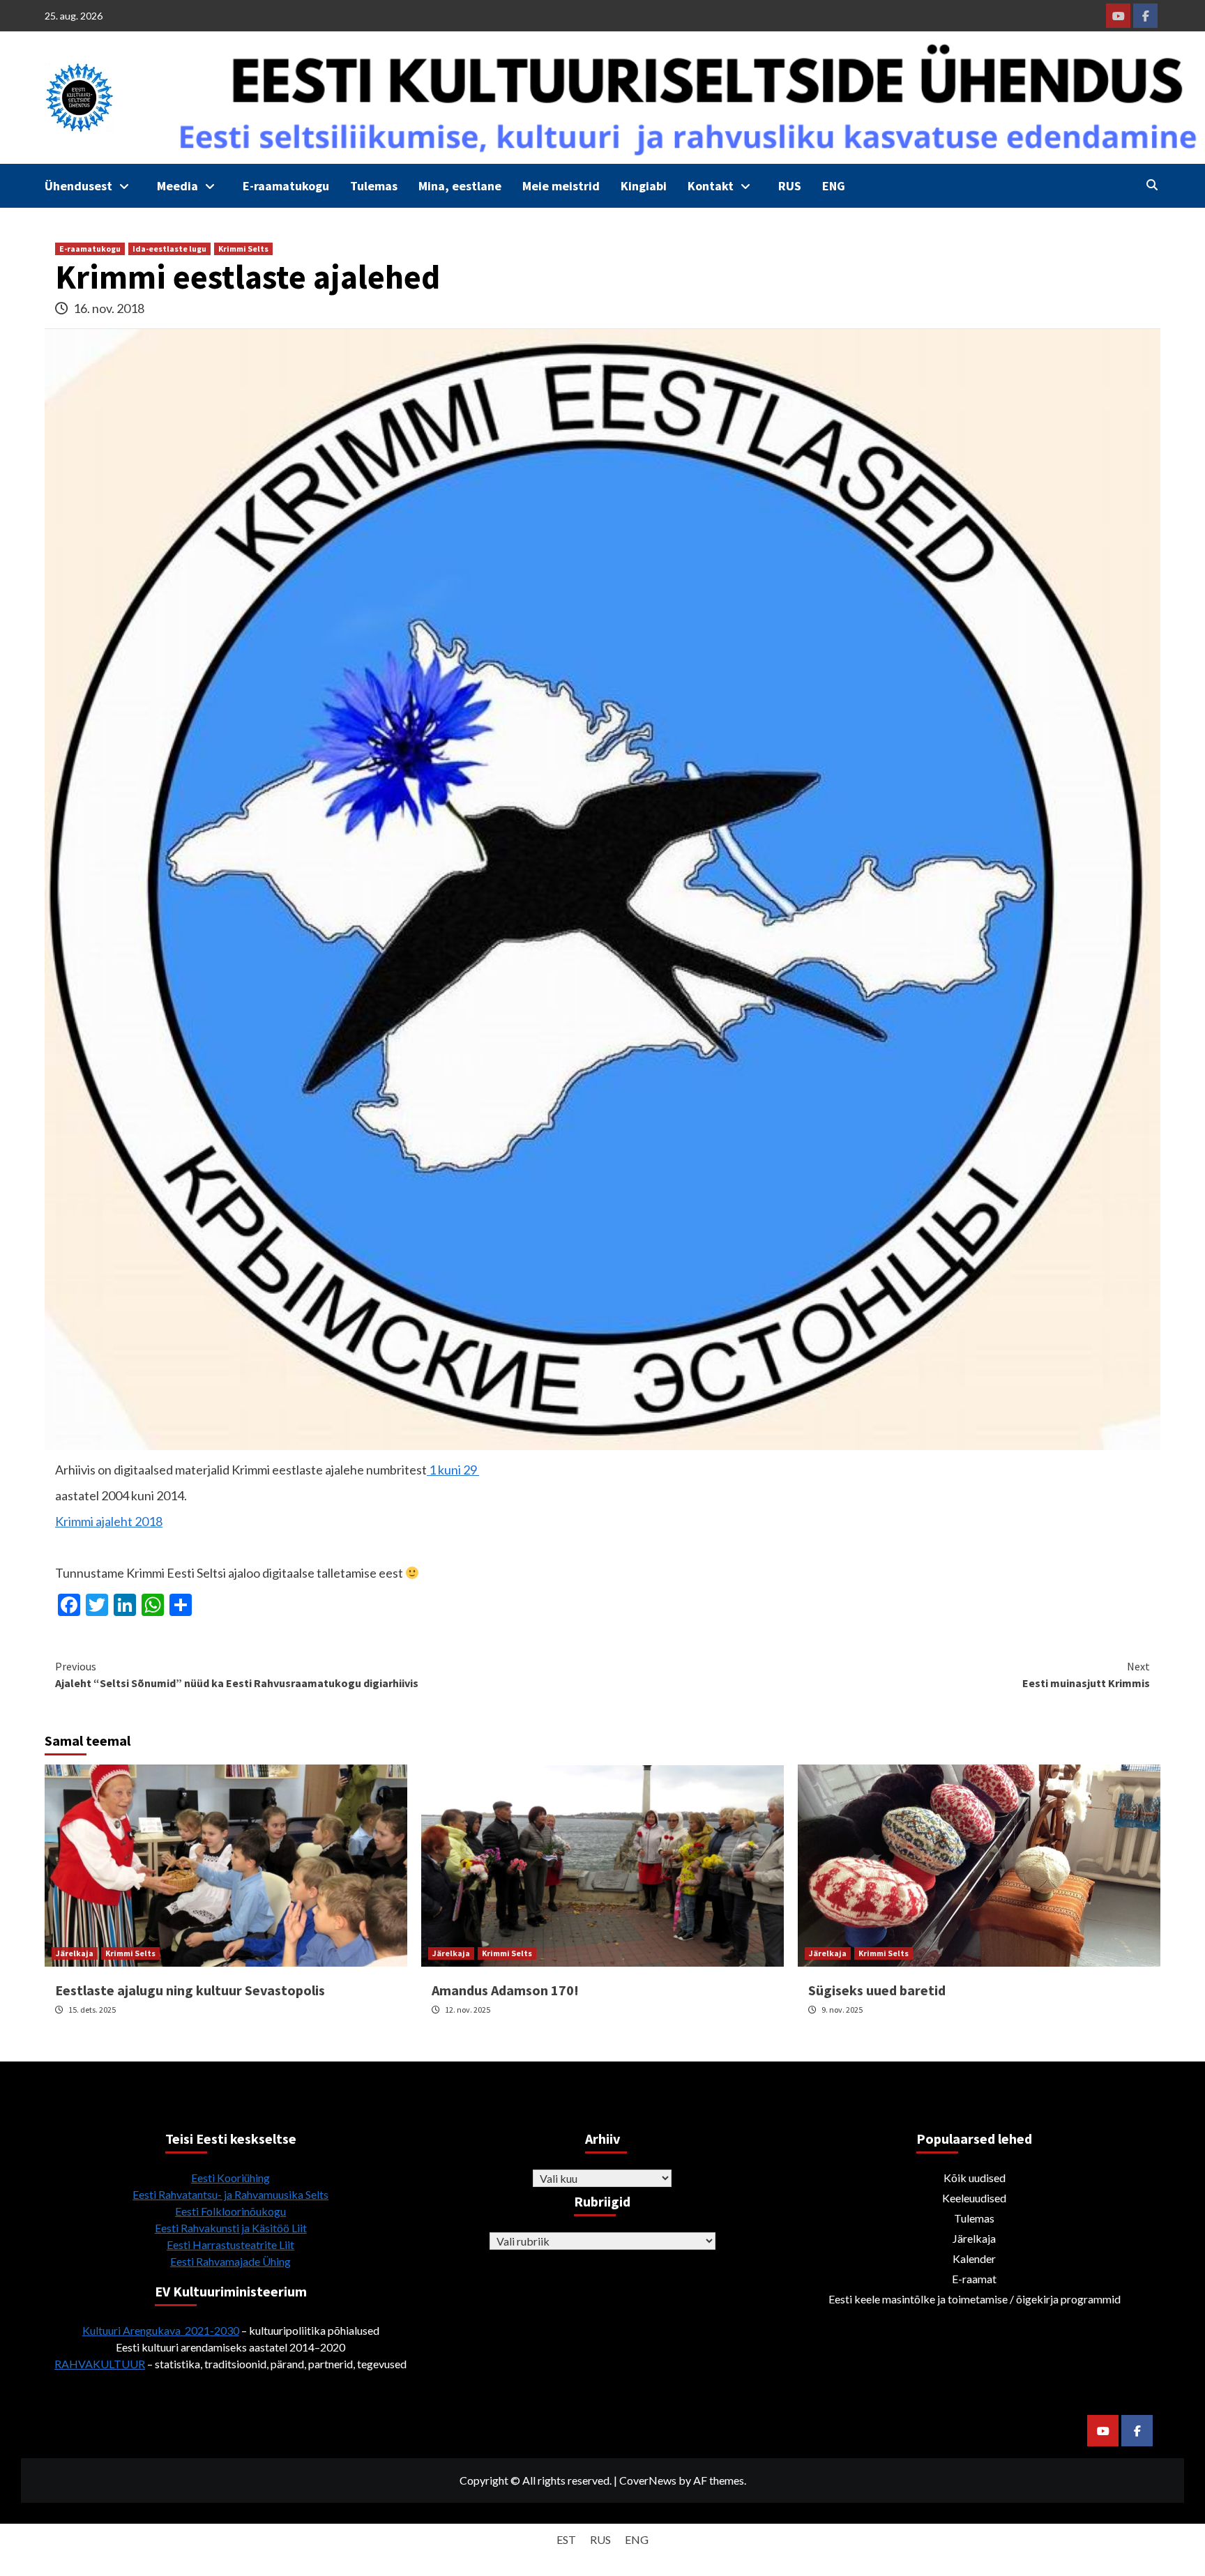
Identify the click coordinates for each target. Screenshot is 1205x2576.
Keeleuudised (974, 2198)
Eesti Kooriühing (230, 2178)
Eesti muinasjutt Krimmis (1086, 1675)
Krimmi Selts (243, 249)
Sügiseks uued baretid (877, 1990)
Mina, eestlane (460, 186)
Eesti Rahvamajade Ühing (230, 2261)
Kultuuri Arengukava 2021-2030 (161, 2330)
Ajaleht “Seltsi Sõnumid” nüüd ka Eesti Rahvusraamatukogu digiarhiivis (237, 1675)
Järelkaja (75, 1953)
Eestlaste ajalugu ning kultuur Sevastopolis (190, 1990)
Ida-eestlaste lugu (169, 249)
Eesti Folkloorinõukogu (230, 2211)
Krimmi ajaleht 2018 (109, 1521)
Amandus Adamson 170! (505, 1990)
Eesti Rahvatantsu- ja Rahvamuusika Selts (230, 2194)
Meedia (177, 186)
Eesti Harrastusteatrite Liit (230, 2245)
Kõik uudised (975, 2178)
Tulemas (374, 186)
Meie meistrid (561, 186)
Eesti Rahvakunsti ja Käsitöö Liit (231, 2228)
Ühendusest (78, 186)
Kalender (974, 2258)
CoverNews (648, 2480)
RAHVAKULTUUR (100, 2364)
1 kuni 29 (453, 1470)
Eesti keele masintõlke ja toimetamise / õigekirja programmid (975, 2299)
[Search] (1152, 185)
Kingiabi (644, 186)
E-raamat (974, 2279)
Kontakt (711, 186)
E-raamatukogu (286, 186)
